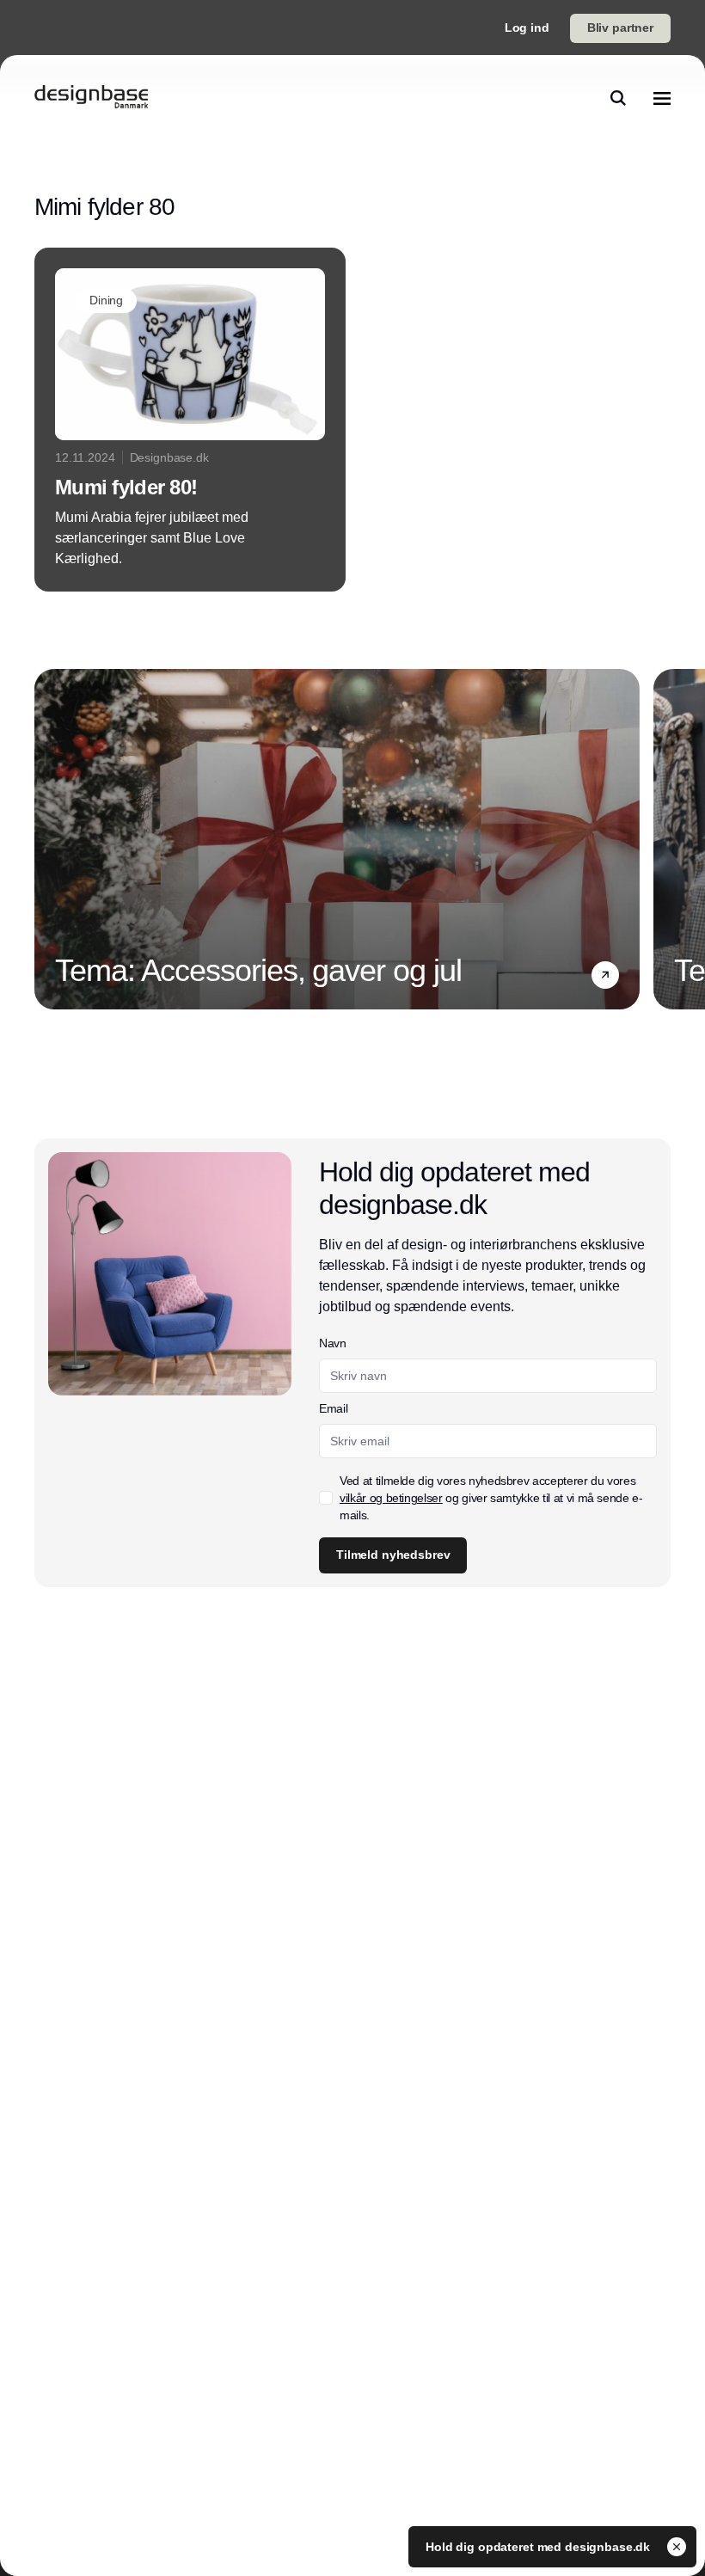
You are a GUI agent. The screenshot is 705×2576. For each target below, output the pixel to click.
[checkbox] (326, 1498)
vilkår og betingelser (391, 1498)
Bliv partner (620, 28)
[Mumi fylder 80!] (190, 420)
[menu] (662, 98)
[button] (605, 975)
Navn (333, 1343)
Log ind (527, 28)
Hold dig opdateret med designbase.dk (539, 2547)
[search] (618, 98)
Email (333, 1408)
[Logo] (91, 98)
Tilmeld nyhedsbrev (393, 1555)
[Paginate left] (48, 839)
